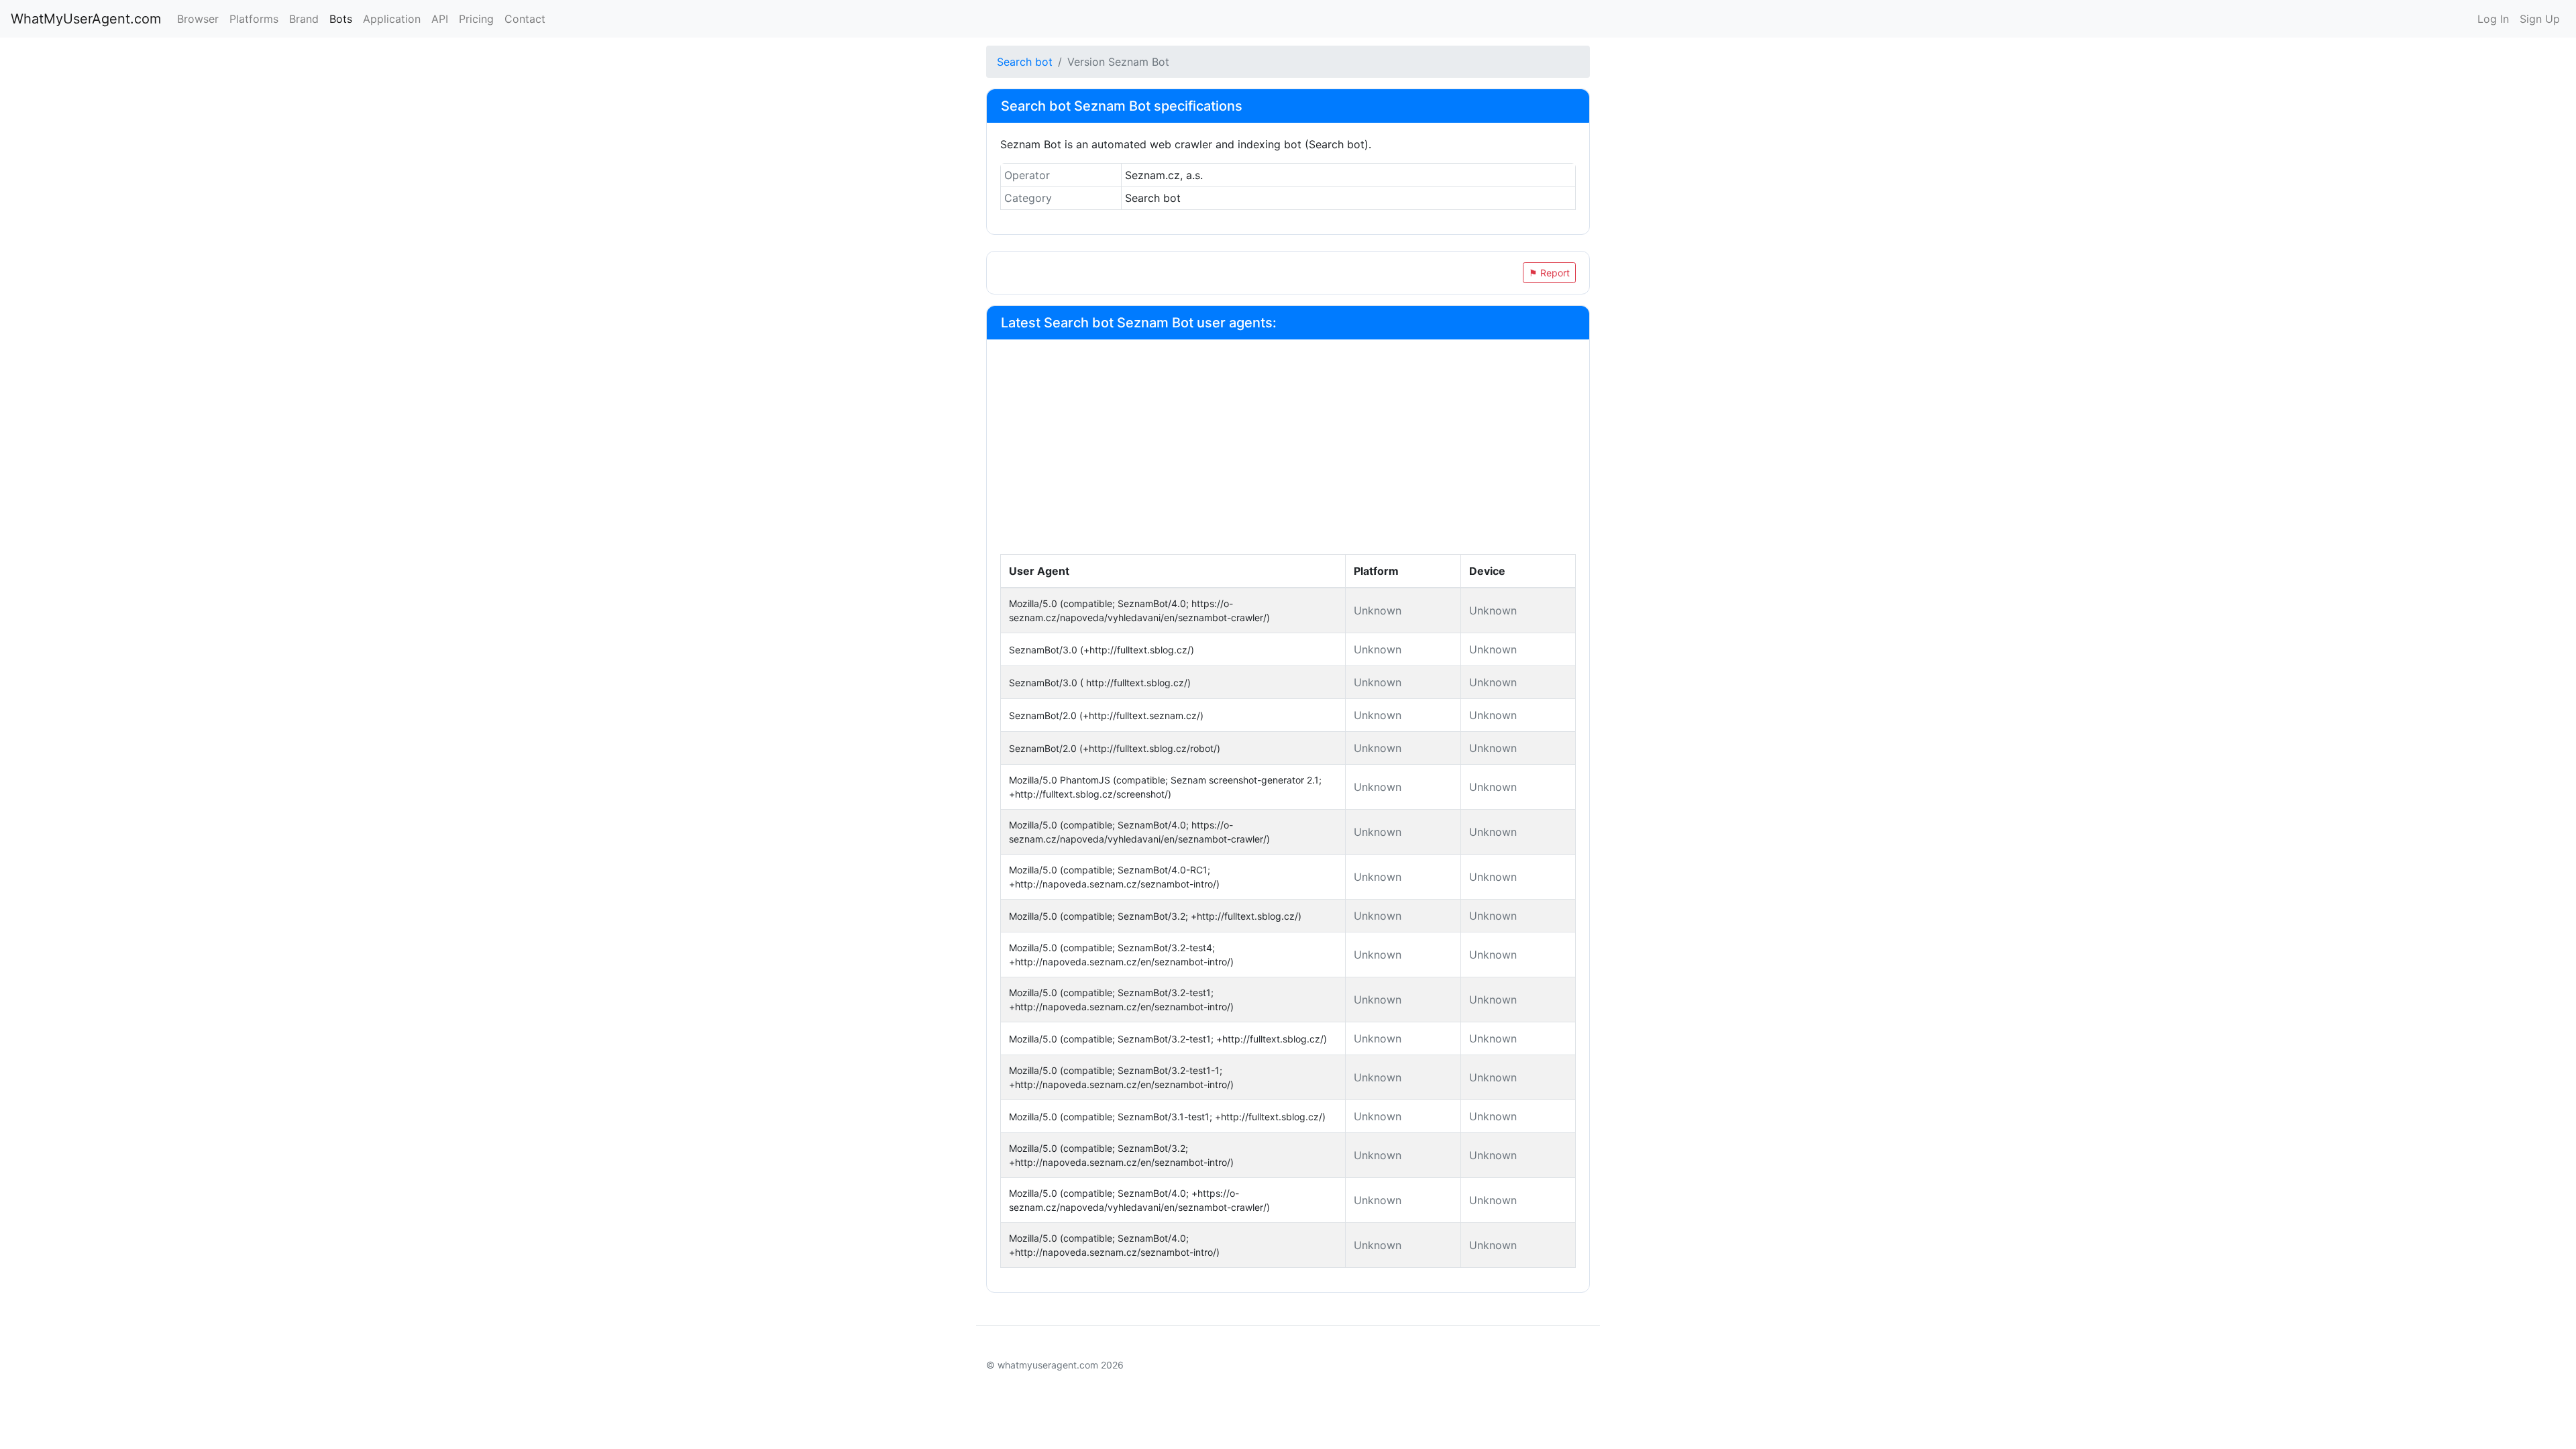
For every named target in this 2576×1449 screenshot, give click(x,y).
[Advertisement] (1288, 453)
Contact (525, 19)
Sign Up (2540, 19)
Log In (2493, 19)
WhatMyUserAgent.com (86, 19)
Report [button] (1549, 273)
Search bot (1025, 62)
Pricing (476, 19)
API (440, 19)
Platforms (254, 19)
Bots (341, 19)
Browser (198, 19)
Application (392, 19)
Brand (304, 19)
